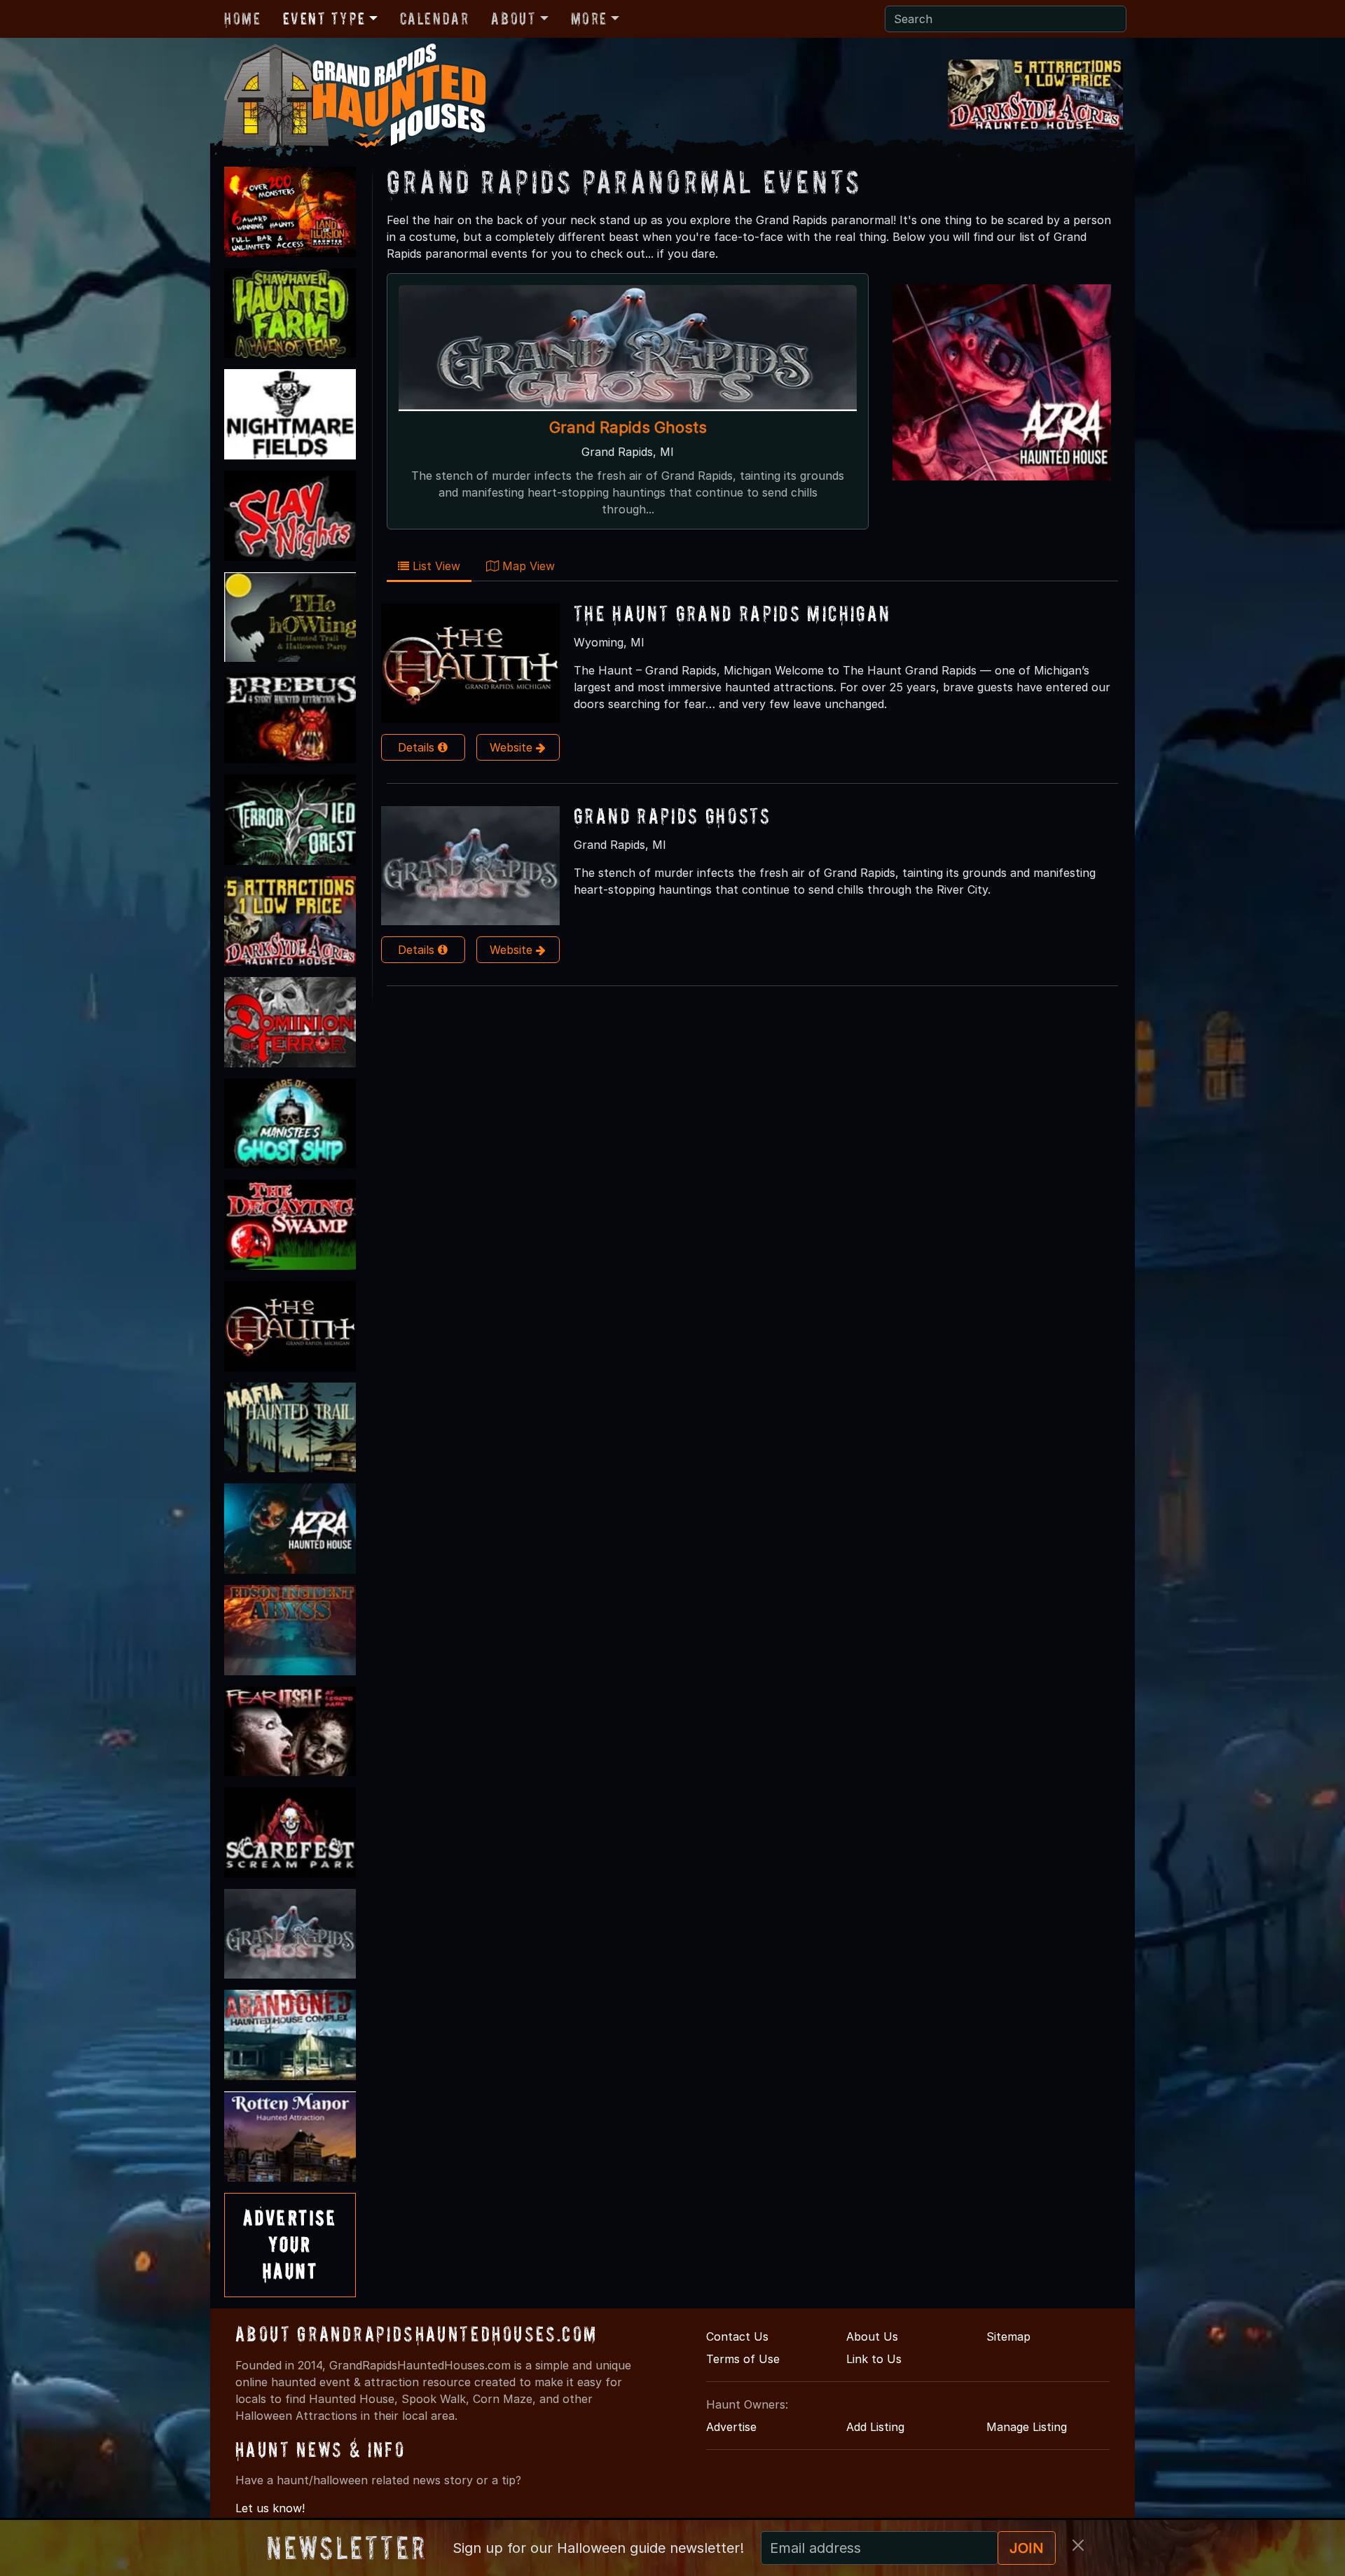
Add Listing (875, 2427)
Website (513, 747)
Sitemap (1008, 2336)
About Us (872, 2336)
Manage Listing (1027, 2427)
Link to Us (874, 2359)
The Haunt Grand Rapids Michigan (732, 613)
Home (242, 19)
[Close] (1078, 2545)
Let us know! (270, 2508)
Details (418, 747)
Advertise (731, 2427)
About (513, 19)
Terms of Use (743, 2359)
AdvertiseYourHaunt (290, 2245)
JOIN (1027, 2548)
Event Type (324, 19)
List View (435, 566)
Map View (527, 566)
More (589, 19)
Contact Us (737, 2336)
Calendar (435, 19)
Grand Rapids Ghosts (628, 427)
